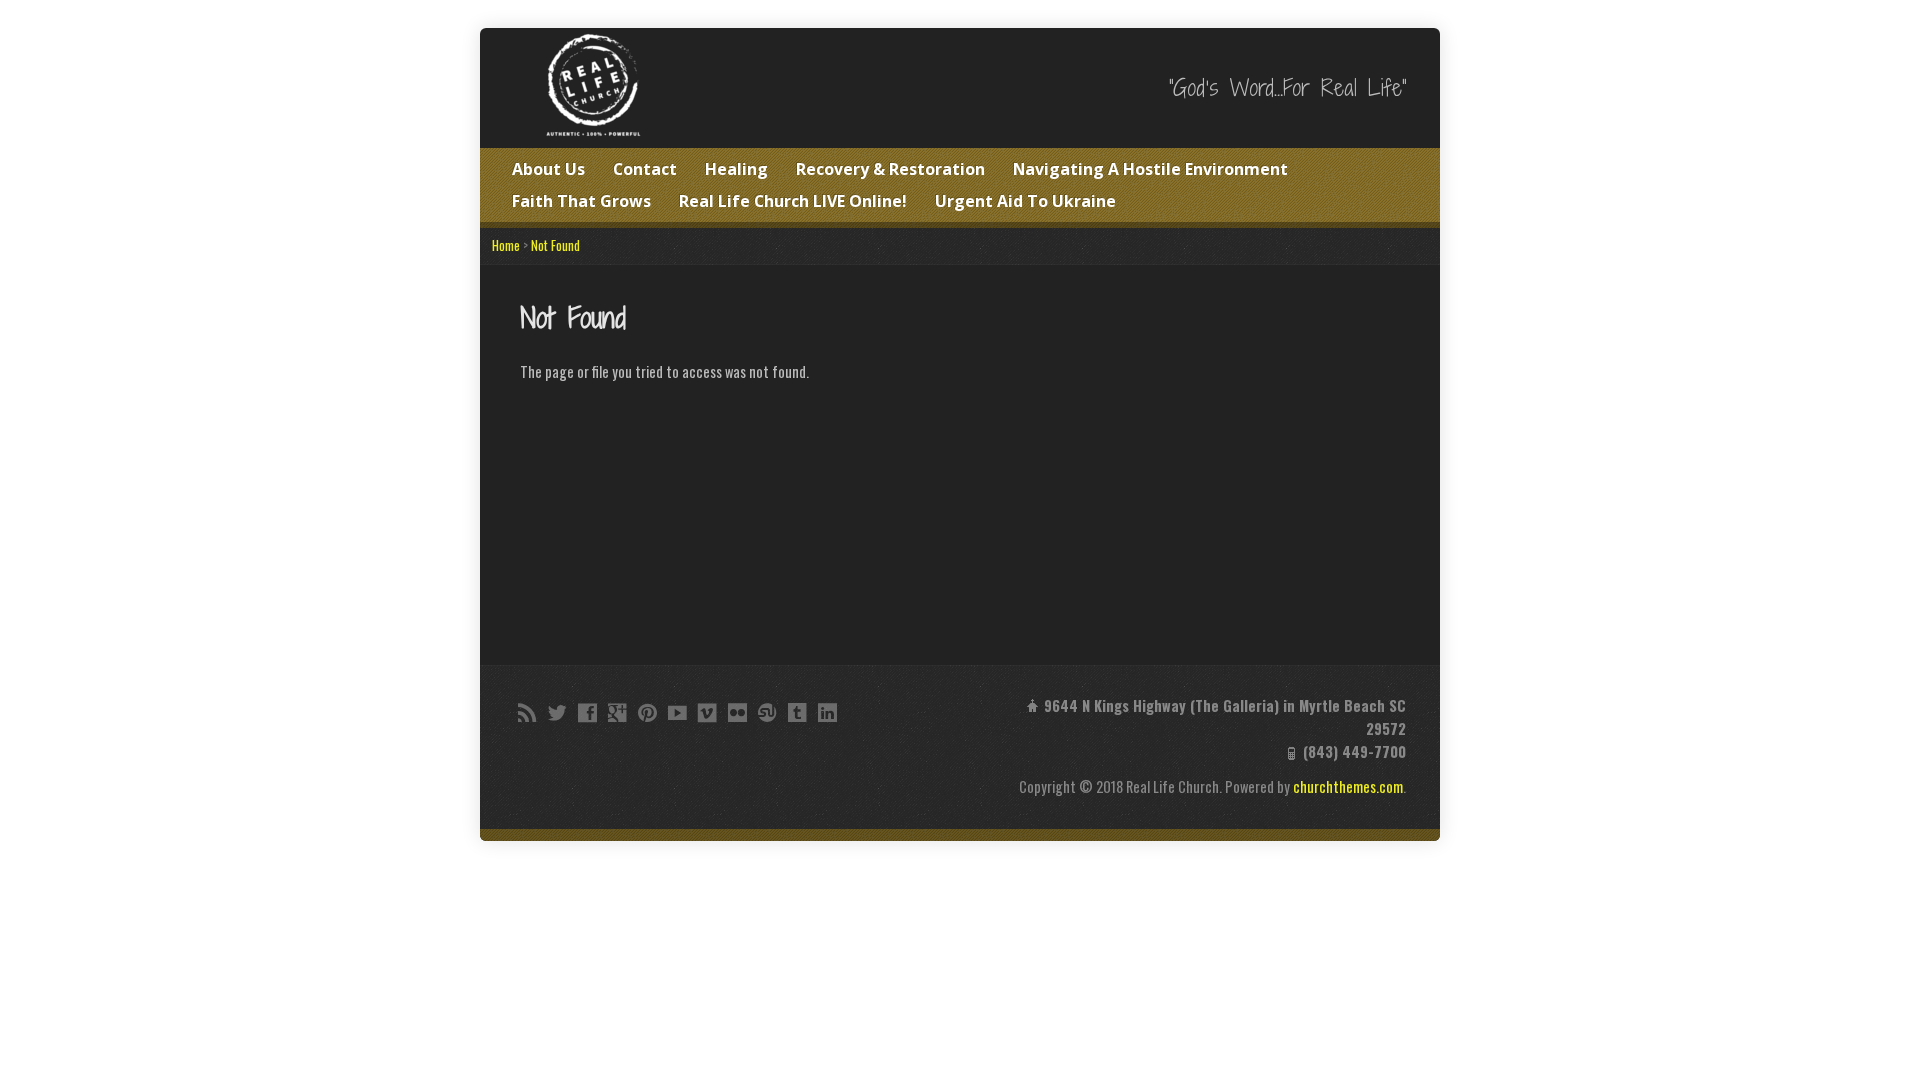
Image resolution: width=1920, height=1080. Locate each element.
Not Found (555, 245)
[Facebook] (587, 712)
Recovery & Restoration (890, 169)
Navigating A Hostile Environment (1150, 169)
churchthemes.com (1348, 786)
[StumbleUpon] (767, 712)
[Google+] (617, 712)
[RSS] (527, 712)
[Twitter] (557, 712)
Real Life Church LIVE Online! (793, 201)
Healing (736, 169)
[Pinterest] (647, 712)
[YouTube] (677, 712)
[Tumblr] (797, 712)
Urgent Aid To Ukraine (1025, 201)
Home (506, 245)
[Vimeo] (707, 712)
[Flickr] (737, 712)
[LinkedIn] (827, 712)
